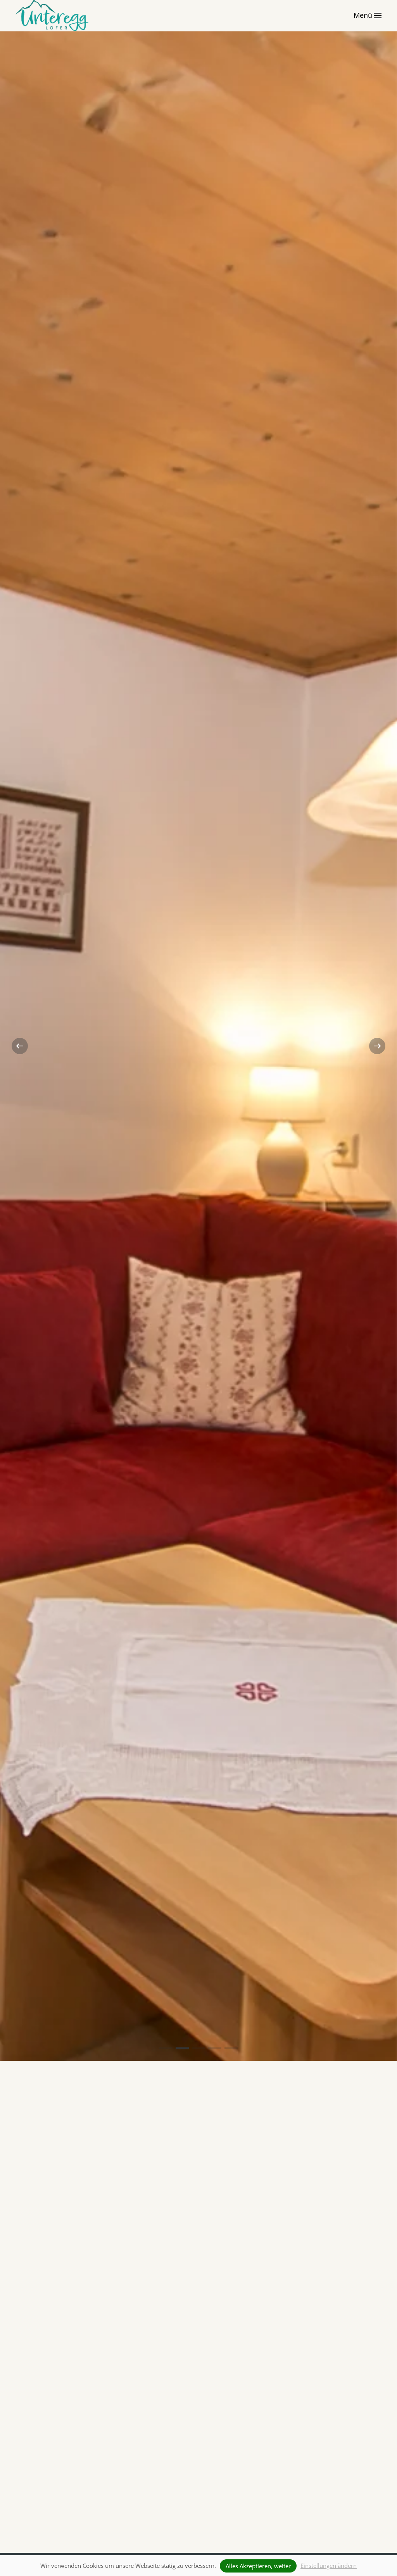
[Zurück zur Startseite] (53, 16)
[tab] (166, 2048)
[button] (368, 16)
